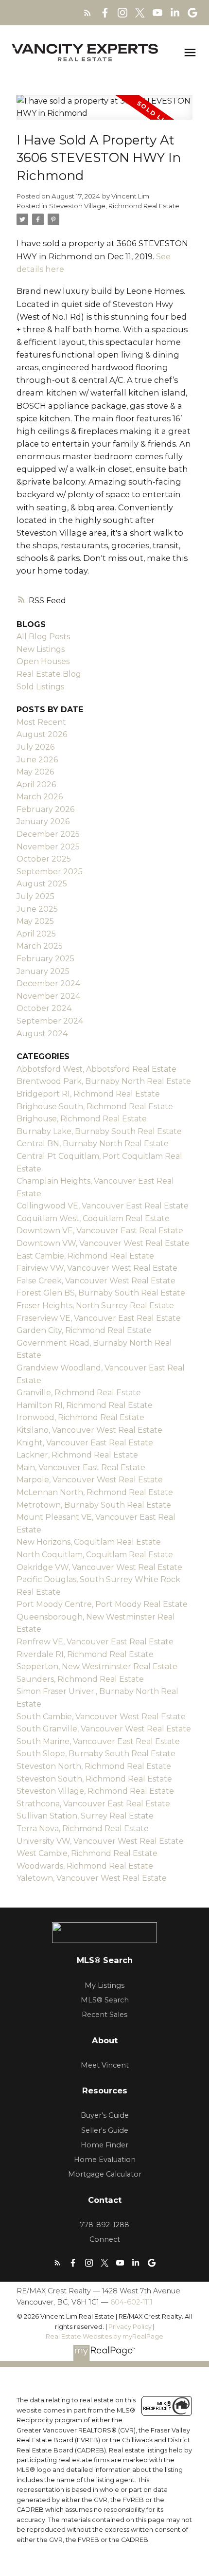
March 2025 (40, 946)
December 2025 (48, 834)
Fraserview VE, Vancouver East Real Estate (99, 1318)
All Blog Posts (43, 637)
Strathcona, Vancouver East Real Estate (93, 1804)
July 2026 (35, 747)
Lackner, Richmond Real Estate (77, 1455)
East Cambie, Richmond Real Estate (85, 1256)
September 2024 (50, 1021)
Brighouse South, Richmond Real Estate (95, 1107)
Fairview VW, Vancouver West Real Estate (97, 1268)
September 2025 (50, 872)
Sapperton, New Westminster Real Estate (97, 1666)
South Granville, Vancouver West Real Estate (104, 1729)
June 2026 (37, 760)
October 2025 (44, 859)
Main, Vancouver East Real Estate (81, 1468)
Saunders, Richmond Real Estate (80, 1679)
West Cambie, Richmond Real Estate (87, 1853)
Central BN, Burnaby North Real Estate (93, 1144)
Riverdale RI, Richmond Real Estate (85, 1654)
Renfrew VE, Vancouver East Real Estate (95, 1642)
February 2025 (45, 959)
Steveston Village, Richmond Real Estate (114, 206)
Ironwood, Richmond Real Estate (80, 1417)
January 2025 (43, 971)
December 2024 (48, 983)
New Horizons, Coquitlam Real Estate (89, 1542)
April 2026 (36, 784)
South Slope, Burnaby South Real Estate (96, 1754)
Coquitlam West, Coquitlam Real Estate (93, 1218)
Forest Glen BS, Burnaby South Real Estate (101, 1293)
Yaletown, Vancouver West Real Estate (92, 1878)
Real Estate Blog (49, 674)
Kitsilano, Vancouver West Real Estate (89, 1430)
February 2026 (45, 809)
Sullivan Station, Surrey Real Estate (85, 1816)
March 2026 (40, 797)
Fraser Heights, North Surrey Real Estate (95, 1306)
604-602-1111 (131, 2302)
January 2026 (43, 821)
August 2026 (42, 734)
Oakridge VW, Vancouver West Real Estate (99, 1567)
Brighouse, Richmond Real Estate (82, 1119)
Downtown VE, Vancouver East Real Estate (100, 1231)
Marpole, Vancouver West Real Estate (90, 1480)
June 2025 (37, 909)
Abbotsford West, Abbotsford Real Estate (96, 1069)
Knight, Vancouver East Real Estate (85, 1443)
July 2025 (35, 896)
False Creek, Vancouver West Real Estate (96, 1281)
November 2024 (48, 996)
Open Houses (43, 661)
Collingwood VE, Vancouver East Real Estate (103, 1206)
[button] (87, 13)
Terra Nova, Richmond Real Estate (83, 1828)
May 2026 (35, 772)
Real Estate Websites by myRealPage (104, 2336)
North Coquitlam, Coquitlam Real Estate (95, 1555)
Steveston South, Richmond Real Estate (94, 1779)
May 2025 (35, 921)
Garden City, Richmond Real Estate (84, 1330)
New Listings (41, 649)
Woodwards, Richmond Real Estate (85, 1866)
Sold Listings (40, 687)
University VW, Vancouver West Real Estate (100, 1841)
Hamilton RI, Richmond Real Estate (85, 1405)
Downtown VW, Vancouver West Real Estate (103, 1243)
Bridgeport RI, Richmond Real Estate (88, 1094)
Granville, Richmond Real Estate (79, 1393)
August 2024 (42, 1034)
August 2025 (42, 884)
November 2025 (48, 847)
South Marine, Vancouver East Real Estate (98, 1741)
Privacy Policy (130, 2327)
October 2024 (44, 1008)
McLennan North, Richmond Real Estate (95, 1492)
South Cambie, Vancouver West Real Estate (101, 1717)
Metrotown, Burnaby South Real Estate (94, 1505)
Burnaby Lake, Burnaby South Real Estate (99, 1131)
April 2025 (36, 934)
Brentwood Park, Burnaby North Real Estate (104, 1081)
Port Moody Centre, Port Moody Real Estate (102, 1604)
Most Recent (41, 722)
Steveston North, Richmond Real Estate (94, 1766)
